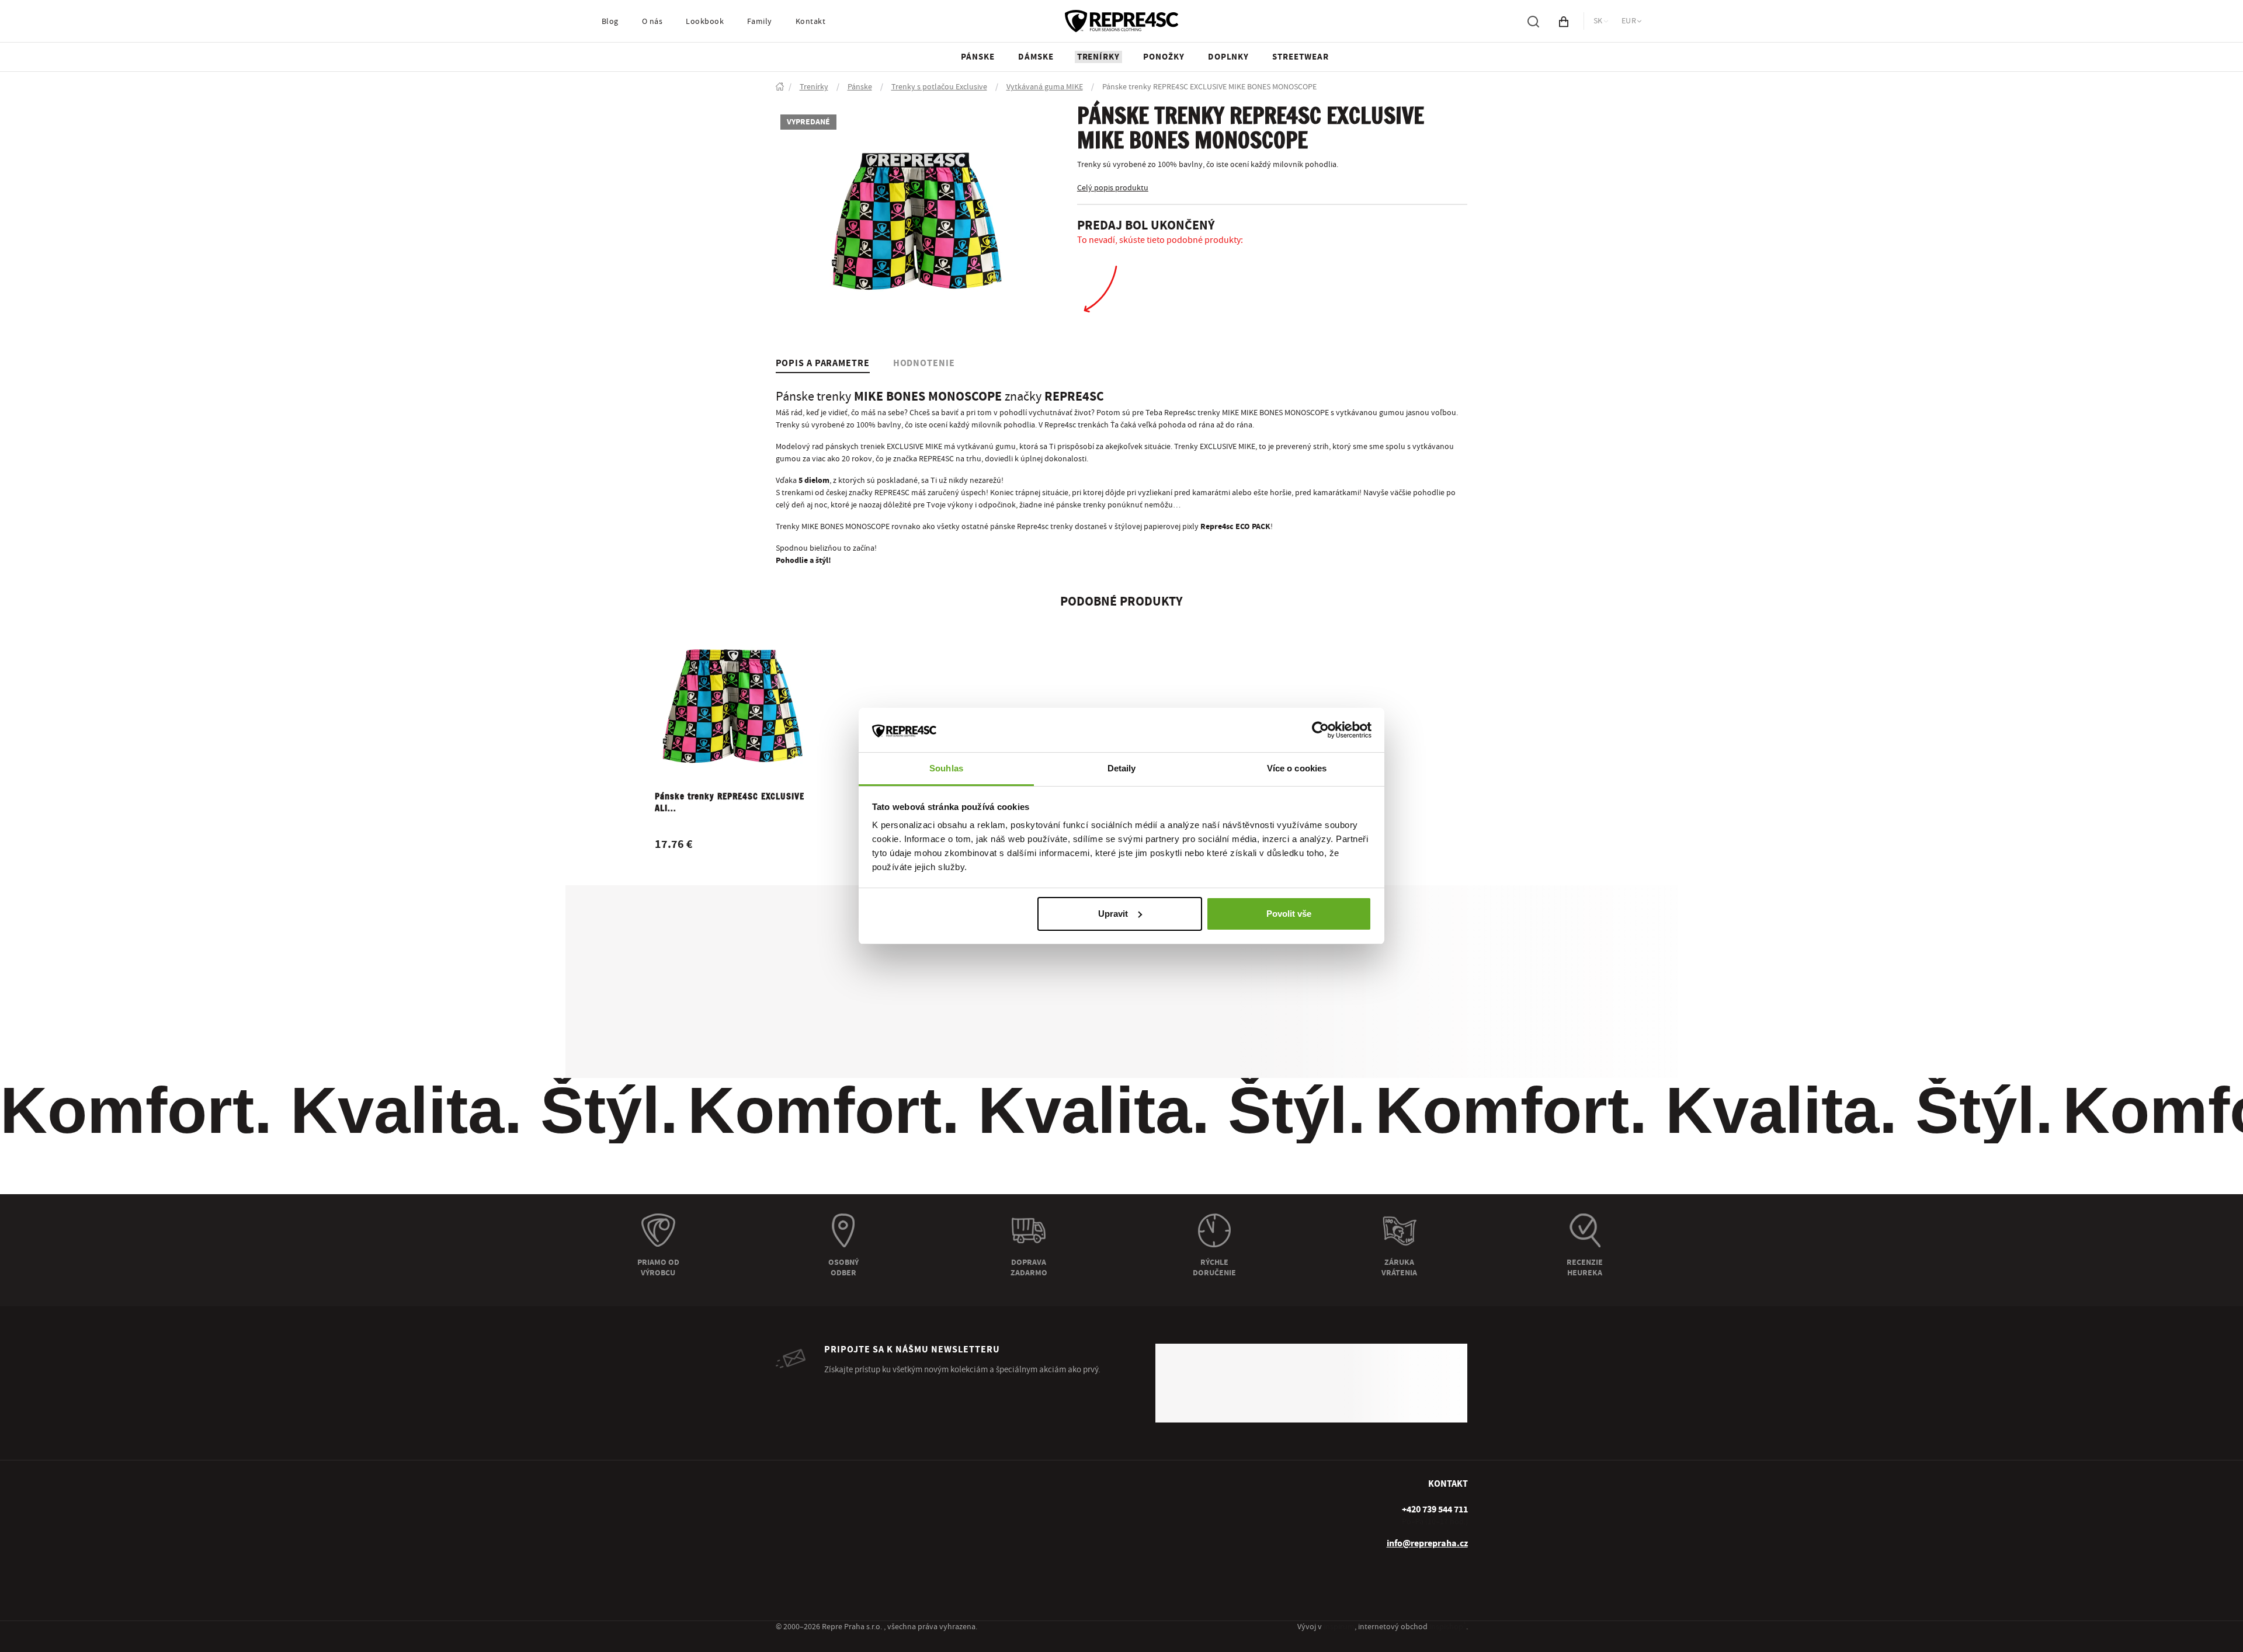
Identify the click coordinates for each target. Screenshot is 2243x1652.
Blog (610, 36)
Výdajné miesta (802, 1489)
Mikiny (1137, 1529)
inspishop (1448, 1627)
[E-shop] (780, 101)
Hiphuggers (1146, 1550)
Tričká (1136, 1510)
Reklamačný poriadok (814, 1529)
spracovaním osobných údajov (1417, 1377)
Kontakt (810, 36)
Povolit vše (1289, 914)
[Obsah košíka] (1564, 35)
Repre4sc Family (979, 1489)
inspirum (1339, 1627)
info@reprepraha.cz (1427, 1503)
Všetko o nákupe (805, 1570)
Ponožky (1141, 1489)
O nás (652, 36)
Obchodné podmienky (815, 1510)
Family (760, 36)
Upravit (1113, 914)
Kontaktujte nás (979, 1529)
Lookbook (705, 36)
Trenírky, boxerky (1156, 1469)
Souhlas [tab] (946, 768)
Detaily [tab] (1122, 768)
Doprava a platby (806, 1469)
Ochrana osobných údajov (821, 1550)
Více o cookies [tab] (1297, 768)
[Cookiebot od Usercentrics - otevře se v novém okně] (1320, 730)
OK (1444, 1349)
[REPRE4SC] (1121, 35)
